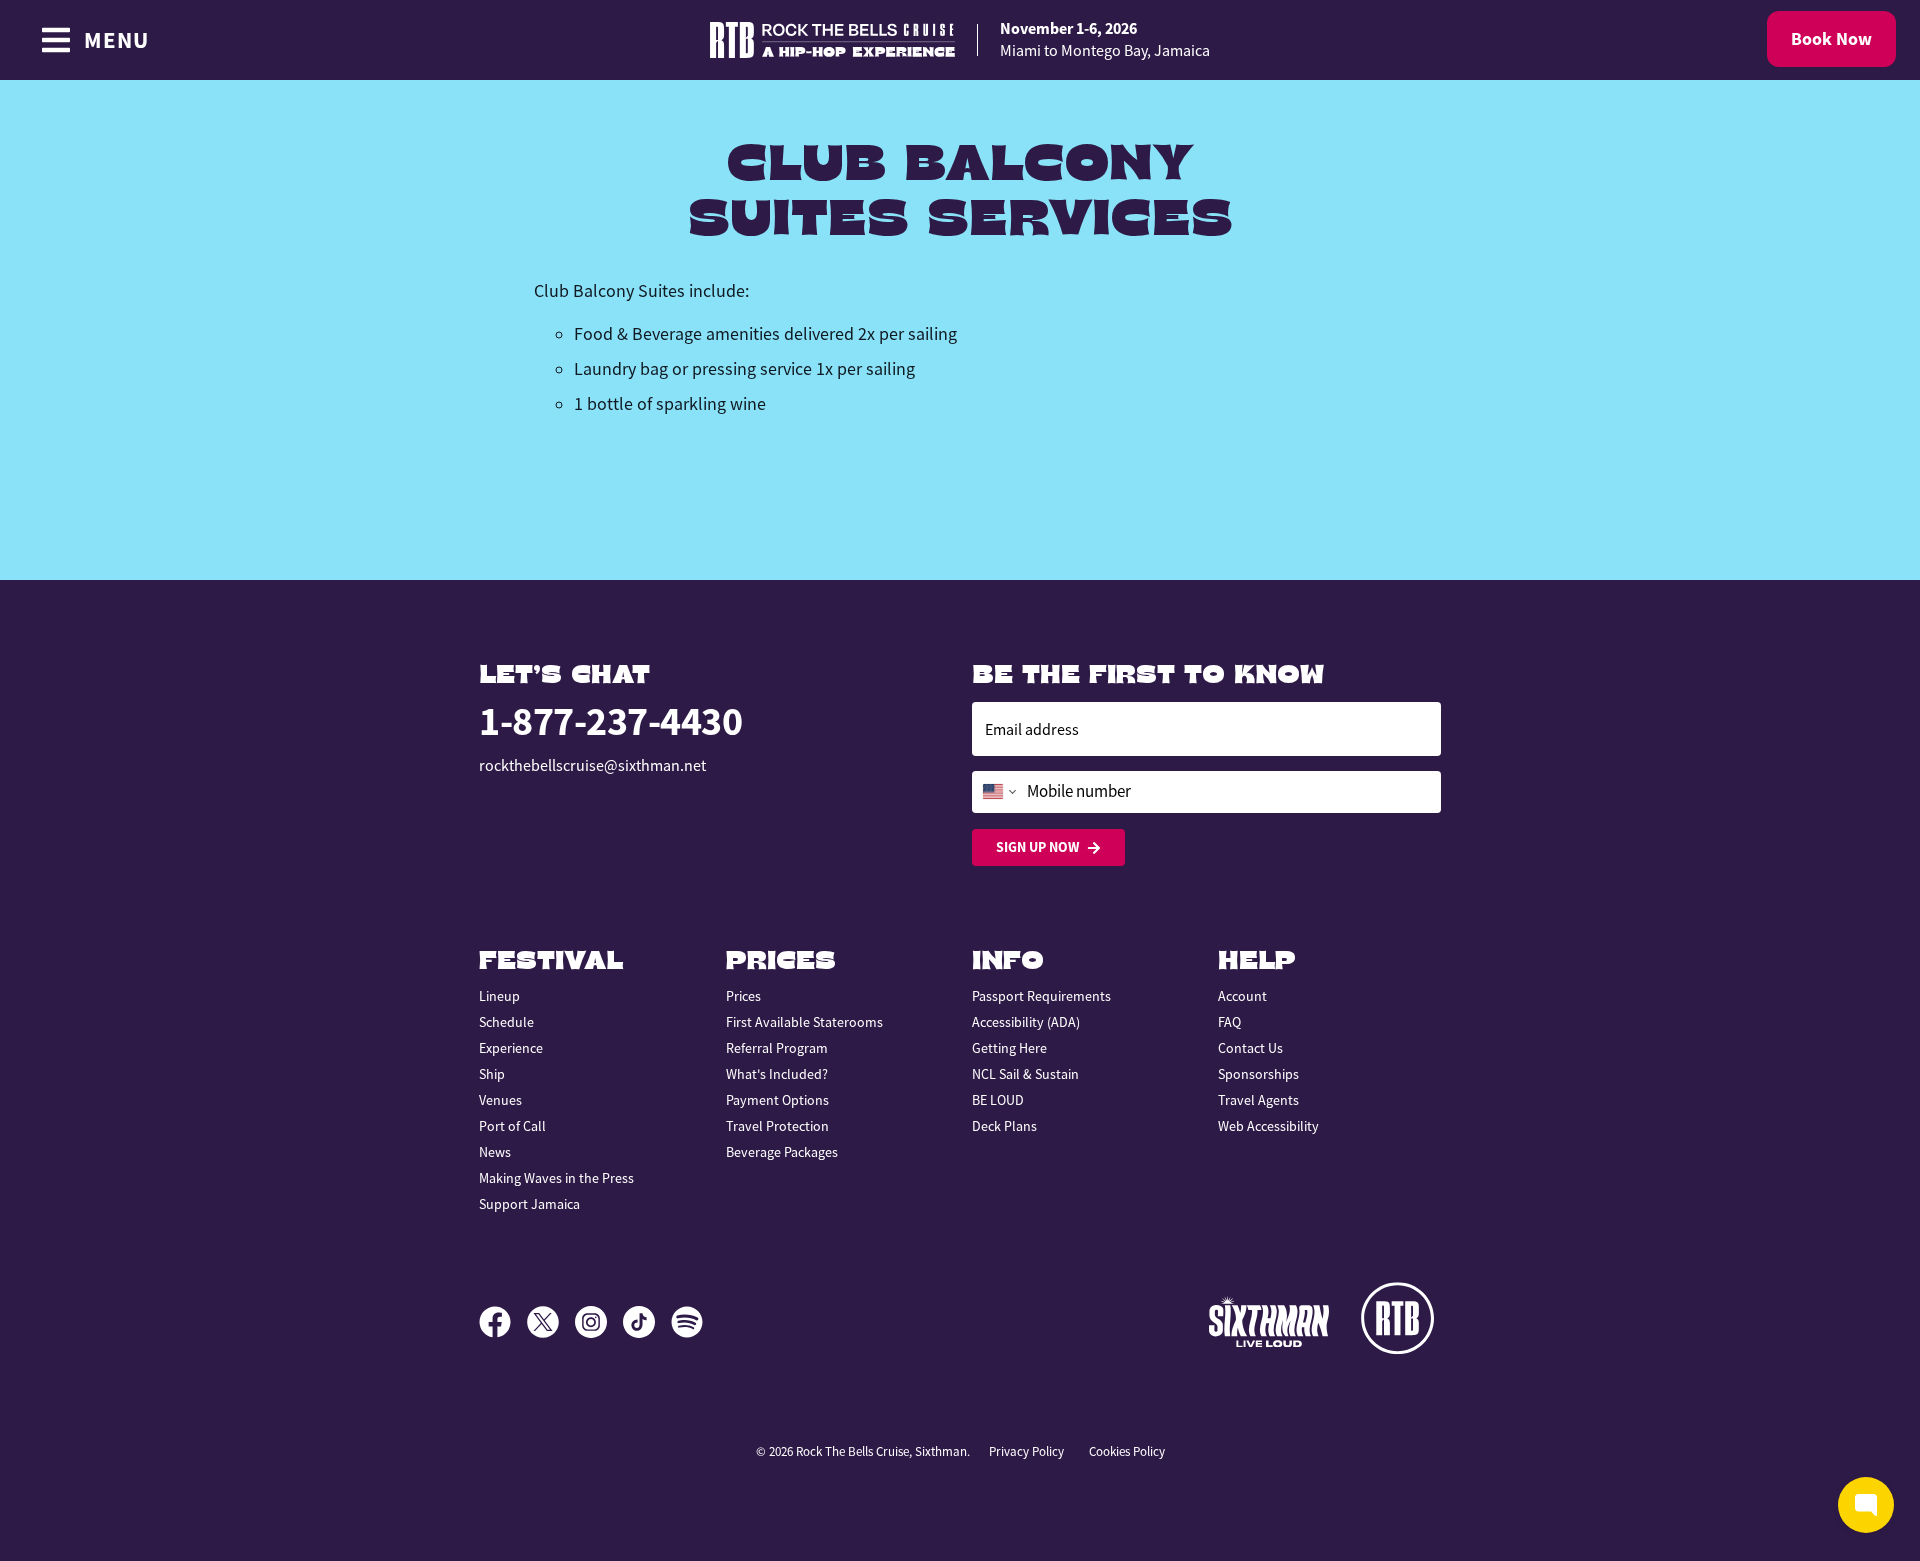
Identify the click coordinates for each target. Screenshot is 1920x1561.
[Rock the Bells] (1401, 1322)
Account (1242, 996)
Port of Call (512, 1126)
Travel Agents (1258, 1100)
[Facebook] (503, 1322)
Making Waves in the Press (556, 1178)
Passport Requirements (1041, 996)
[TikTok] (647, 1322)
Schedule (506, 1022)
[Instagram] (599, 1322)
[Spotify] (687, 1322)
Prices (743, 996)
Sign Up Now (1037, 847)
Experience (511, 1048)
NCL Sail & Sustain (1025, 1074)
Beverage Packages (782, 1152)
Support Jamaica (529, 1204)
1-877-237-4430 (610, 721)
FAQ (1229, 1022)
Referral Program (777, 1048)
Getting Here (1009, 1048)
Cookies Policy (1127, 1451)
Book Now (1831, 39)
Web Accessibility (1268, 1126)
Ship (492, 1074)
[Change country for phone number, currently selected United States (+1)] (997, 792)
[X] (551, 1322)
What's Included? (777, 1074)
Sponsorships (1258, 1074)
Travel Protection (777, 1126)
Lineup (499, 996)
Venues (500, 1100)
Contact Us (1250, 1048)
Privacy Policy (1026, 1451)
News (495, 1152)
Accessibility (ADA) (1026, 1022)
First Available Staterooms (804, 1022)
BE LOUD (998, 1100)
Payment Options (777, 1100)
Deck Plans (1004, 1126)
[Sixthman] (1269, 1321)
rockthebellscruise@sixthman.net (592, 766)
